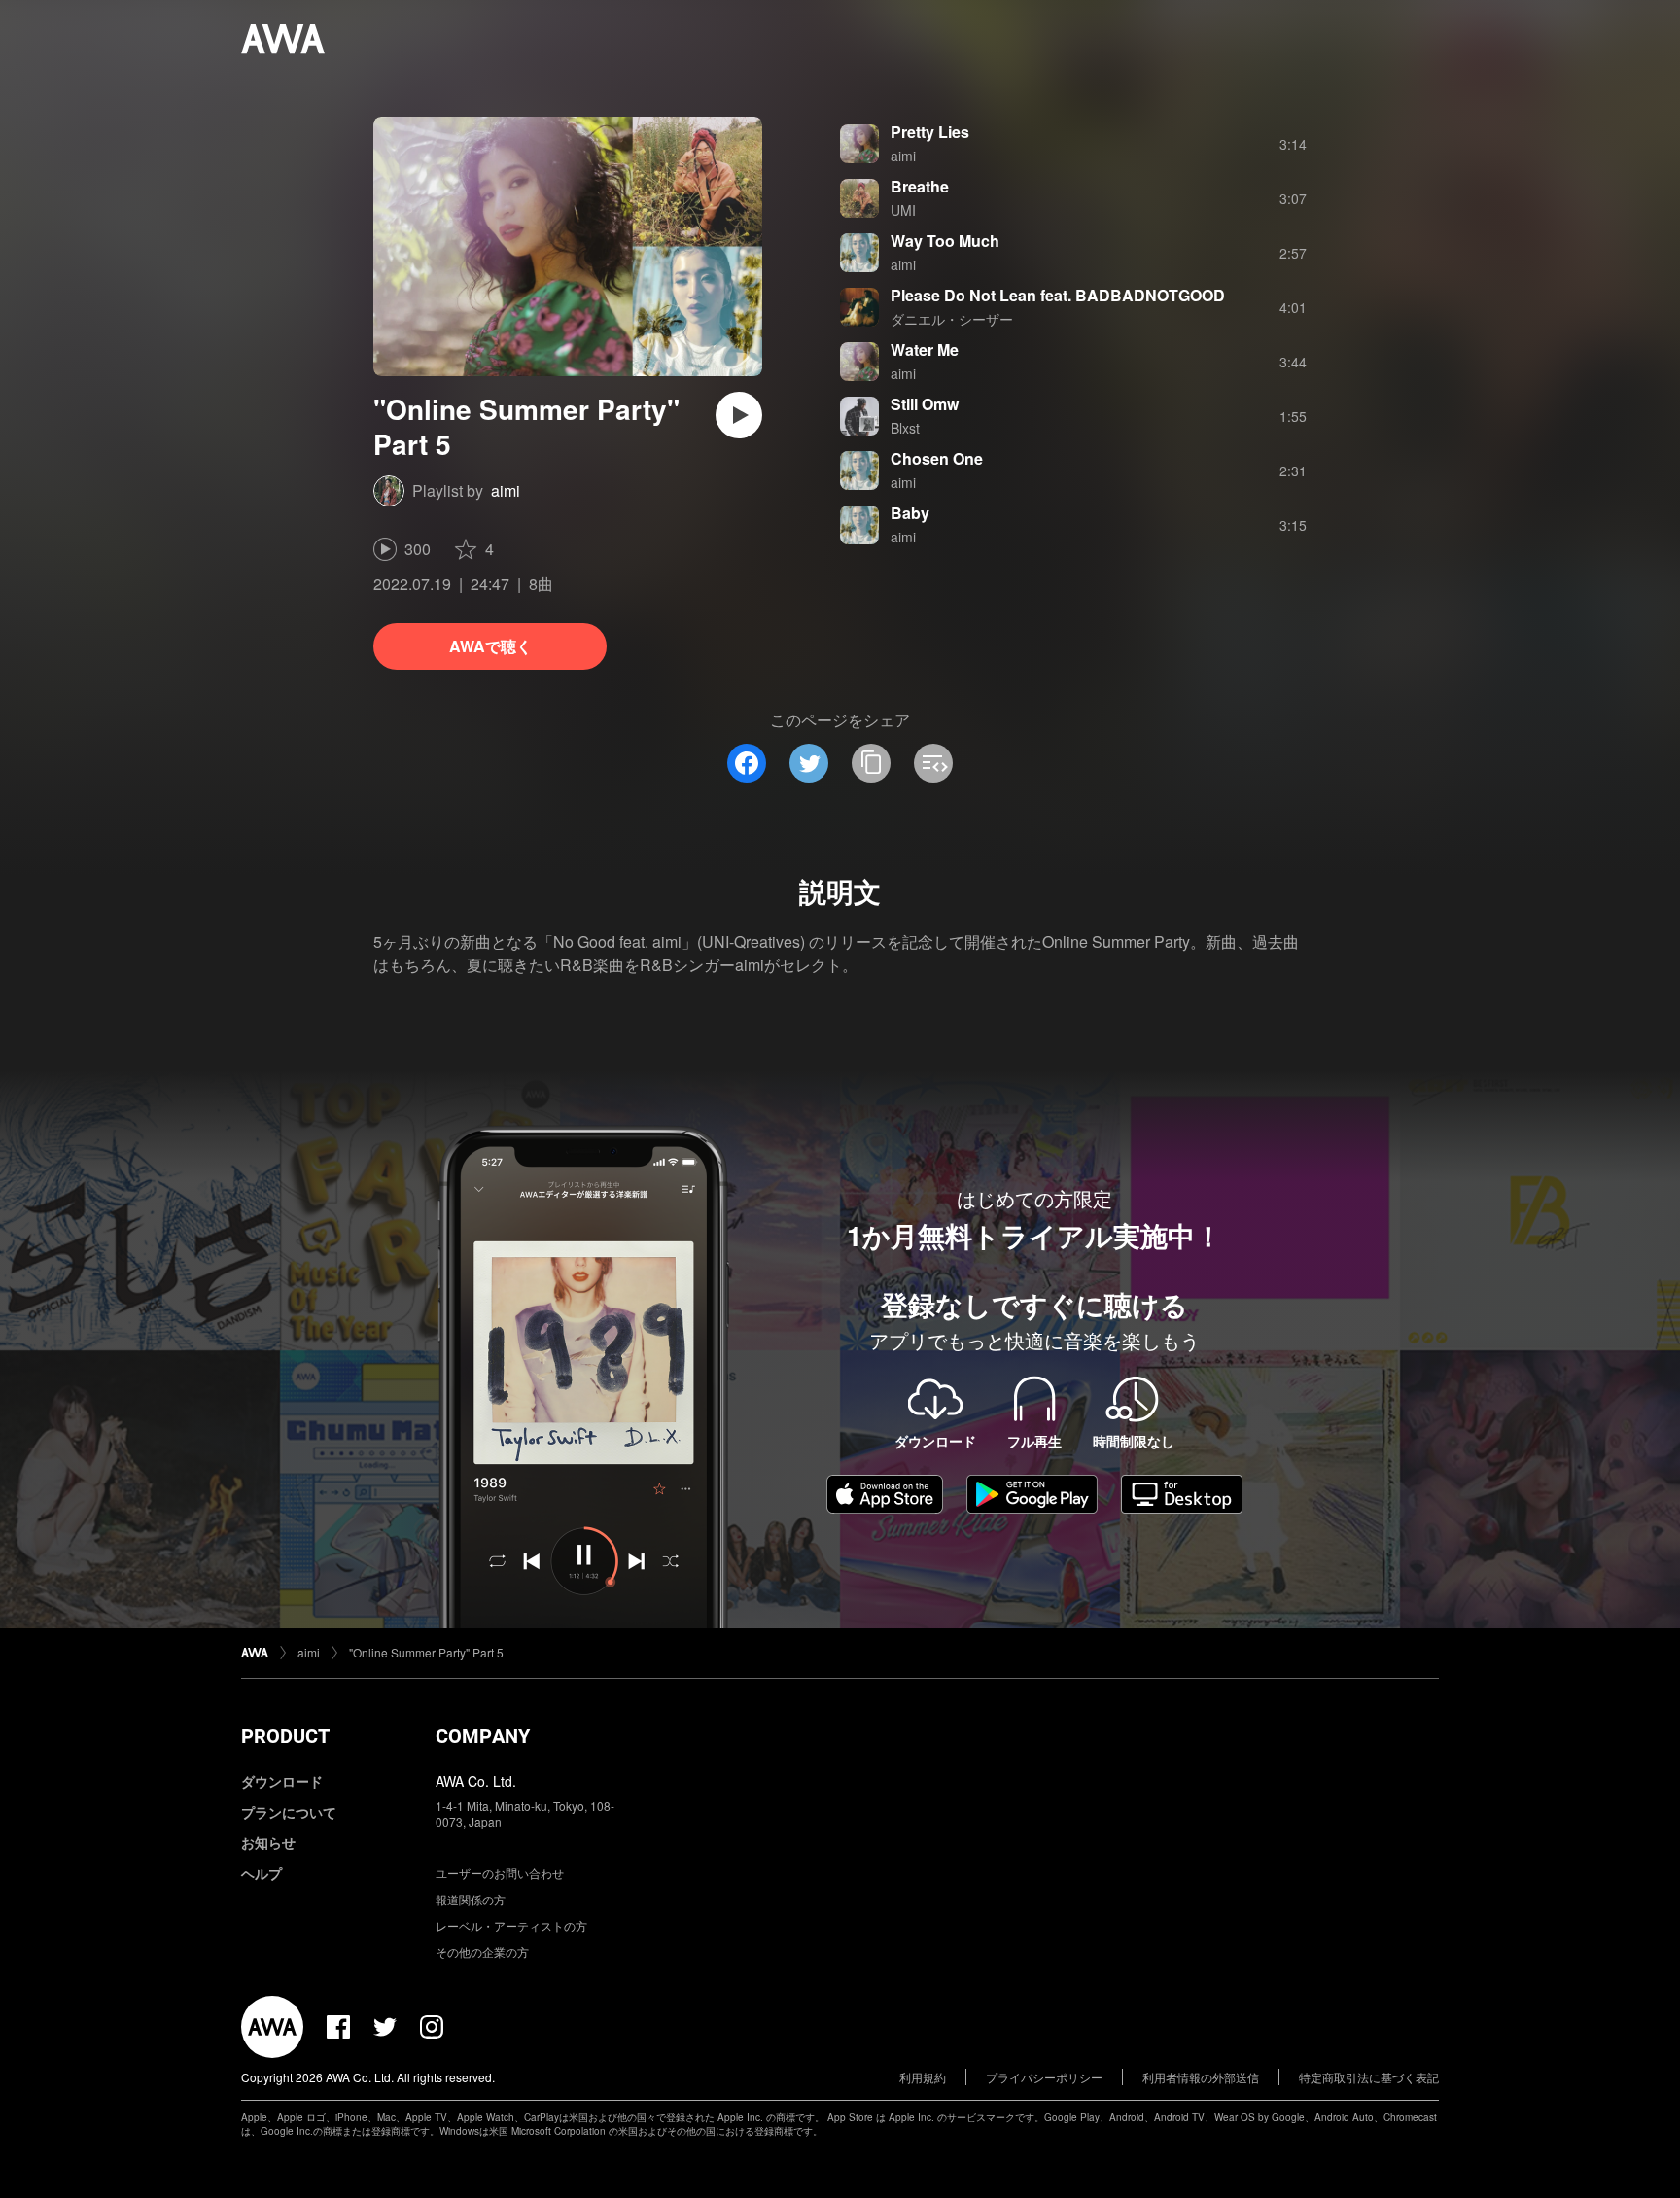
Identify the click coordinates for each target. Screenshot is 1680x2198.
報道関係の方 (471, 1899)
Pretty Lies (930, 132)
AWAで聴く (490, 646)
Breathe (920, 186)
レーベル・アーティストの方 (511, 1925)
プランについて (289, 1812)
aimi (506, 490)
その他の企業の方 (482, 1952)
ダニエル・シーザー (952, 319)
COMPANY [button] (483, 1736)
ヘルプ (262, 1873)
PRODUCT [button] (285, 1736)
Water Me (925, 349)
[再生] (739, 415)
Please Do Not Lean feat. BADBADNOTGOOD (1058, 295)
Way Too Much (945, 241)
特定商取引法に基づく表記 (1369, 2077)
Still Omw (925, 404)
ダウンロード (282, 1781)
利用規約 (923, 2077)
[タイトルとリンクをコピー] (871, 763)
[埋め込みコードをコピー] (933, 763)
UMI (903, 210)
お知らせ (268, 1842)
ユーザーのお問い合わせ (500, 1873)
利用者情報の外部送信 (1201, 2077)
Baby (910, 513)
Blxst (905, 428)
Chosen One (937, 458)
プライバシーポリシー (1044, 2077)
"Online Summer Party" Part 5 (426, 1652)
